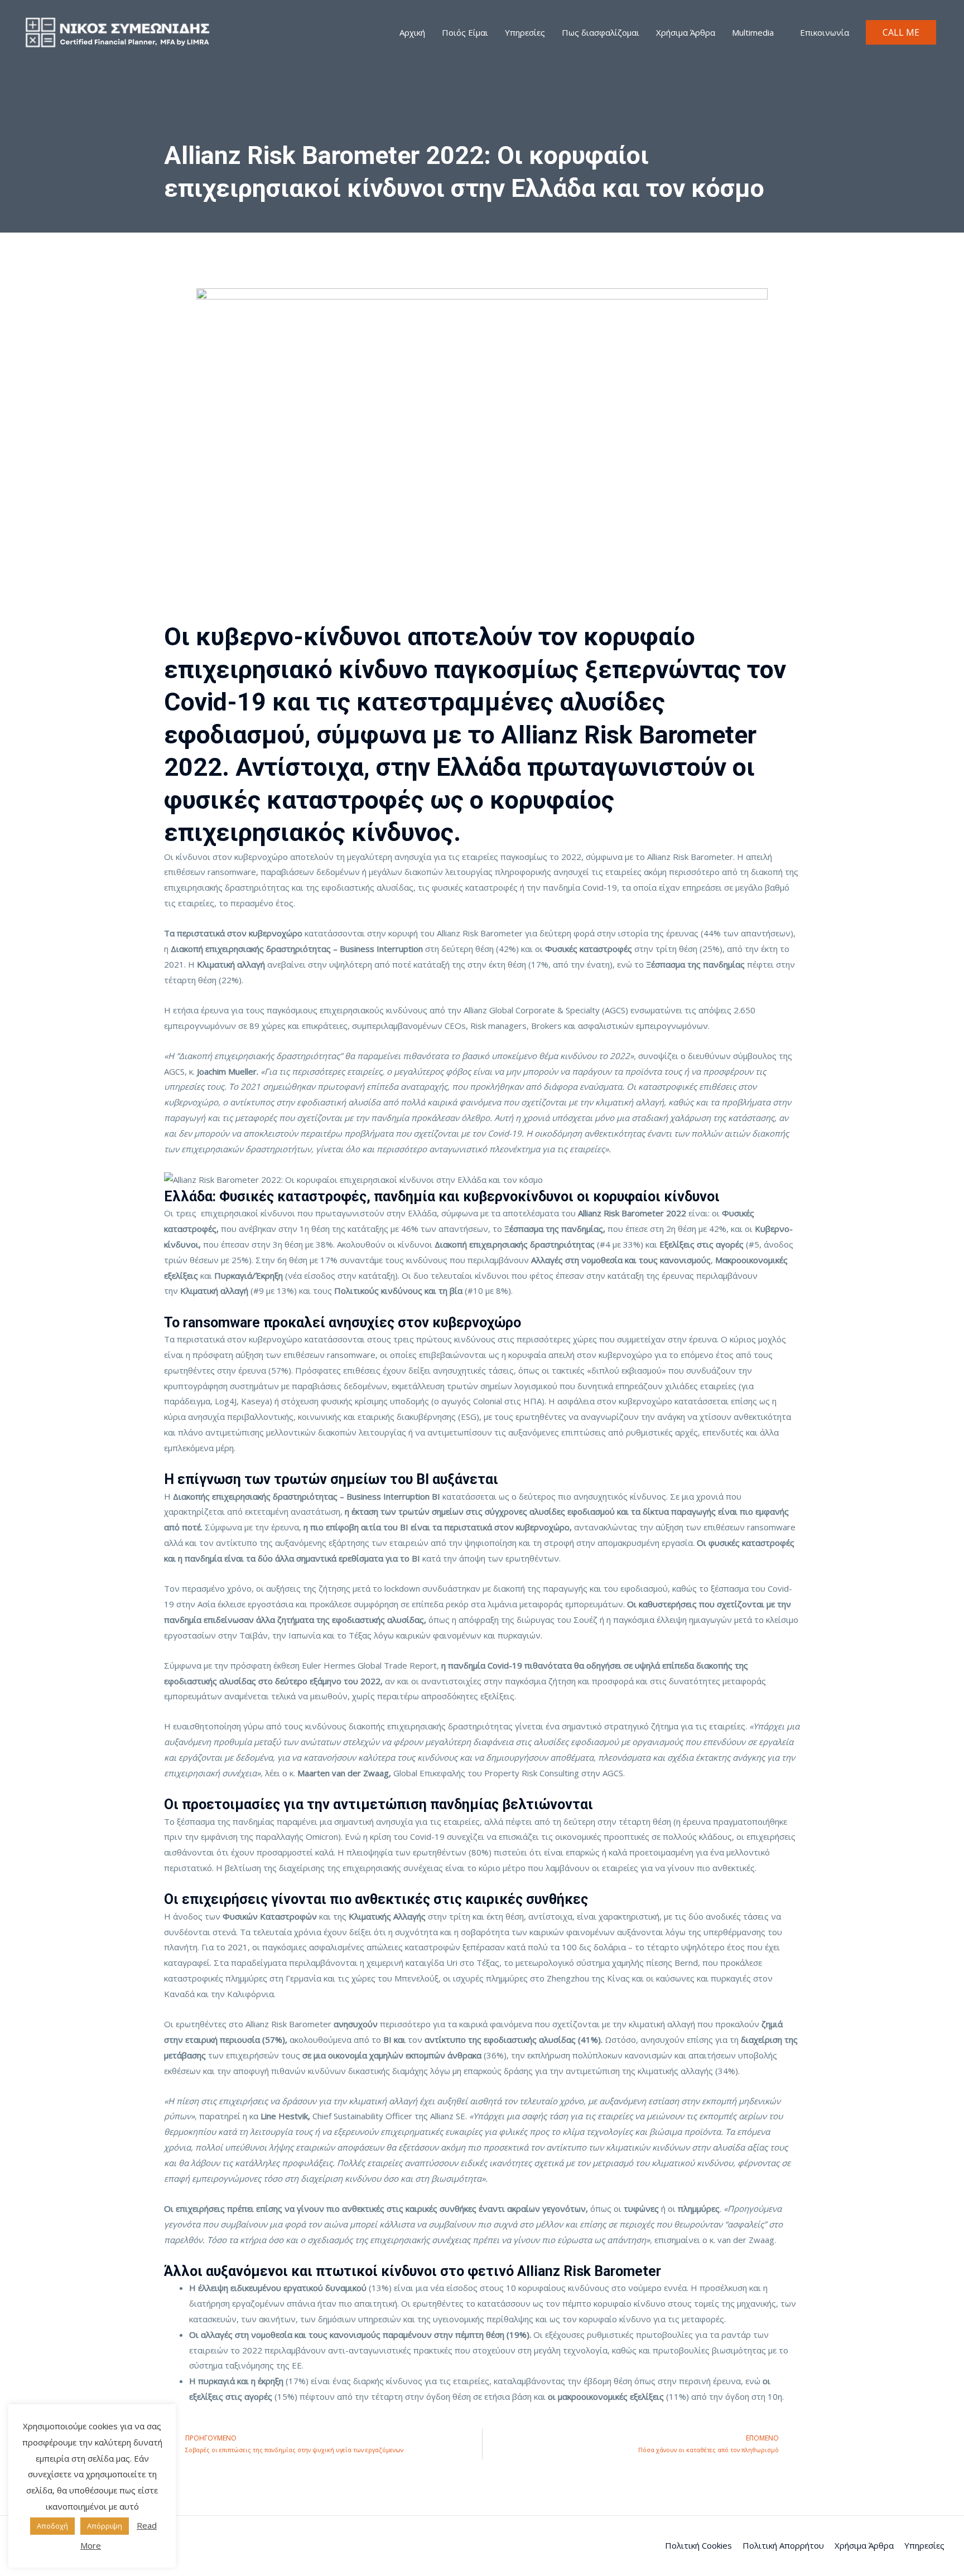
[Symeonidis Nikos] (117, 31)
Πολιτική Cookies (698, 2545)
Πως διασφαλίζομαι (601, 32)
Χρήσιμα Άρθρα (686, 32)
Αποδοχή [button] (52, 2526)
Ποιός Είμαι (465, 32)
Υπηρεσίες (525, 32)
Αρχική (412, 32)
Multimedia (753, 32)
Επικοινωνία (825, 32)
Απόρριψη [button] (105, 2526)
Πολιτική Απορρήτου (783, 2545)
